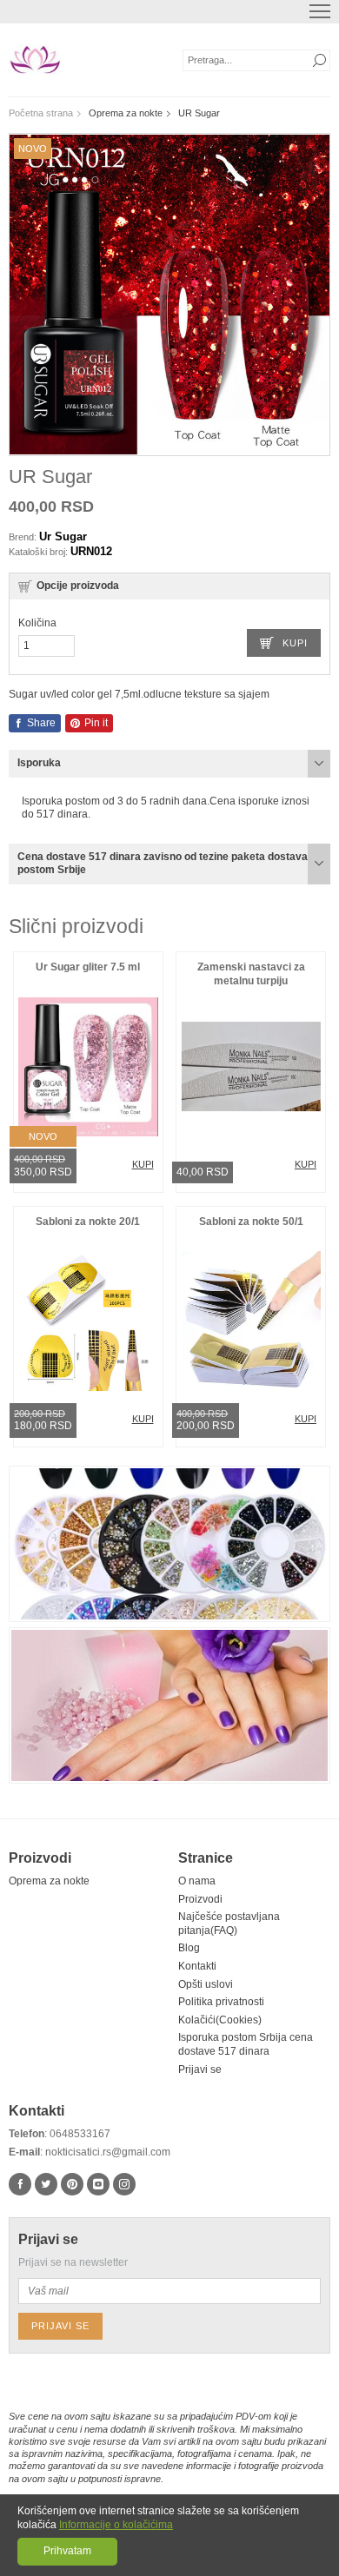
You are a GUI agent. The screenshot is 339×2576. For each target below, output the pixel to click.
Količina (37, 623)
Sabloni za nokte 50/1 (251, 1222)
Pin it (95, 723)
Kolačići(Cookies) (220, 2020)
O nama (197, 1881)
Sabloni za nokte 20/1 (88, 1222)
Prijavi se (200, 2069)
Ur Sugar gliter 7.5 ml (88, 967)
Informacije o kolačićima (116, 2525)
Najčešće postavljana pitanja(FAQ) (229, 1924)
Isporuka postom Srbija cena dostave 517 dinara (246, 2044)
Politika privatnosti (221, 2002)
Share (40, 723)
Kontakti (197, 1966)
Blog (189, 1948)
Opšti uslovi (206, 1984)
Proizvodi (200, 1899)
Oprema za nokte (49, 1881)
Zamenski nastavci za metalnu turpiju (251, 974)
